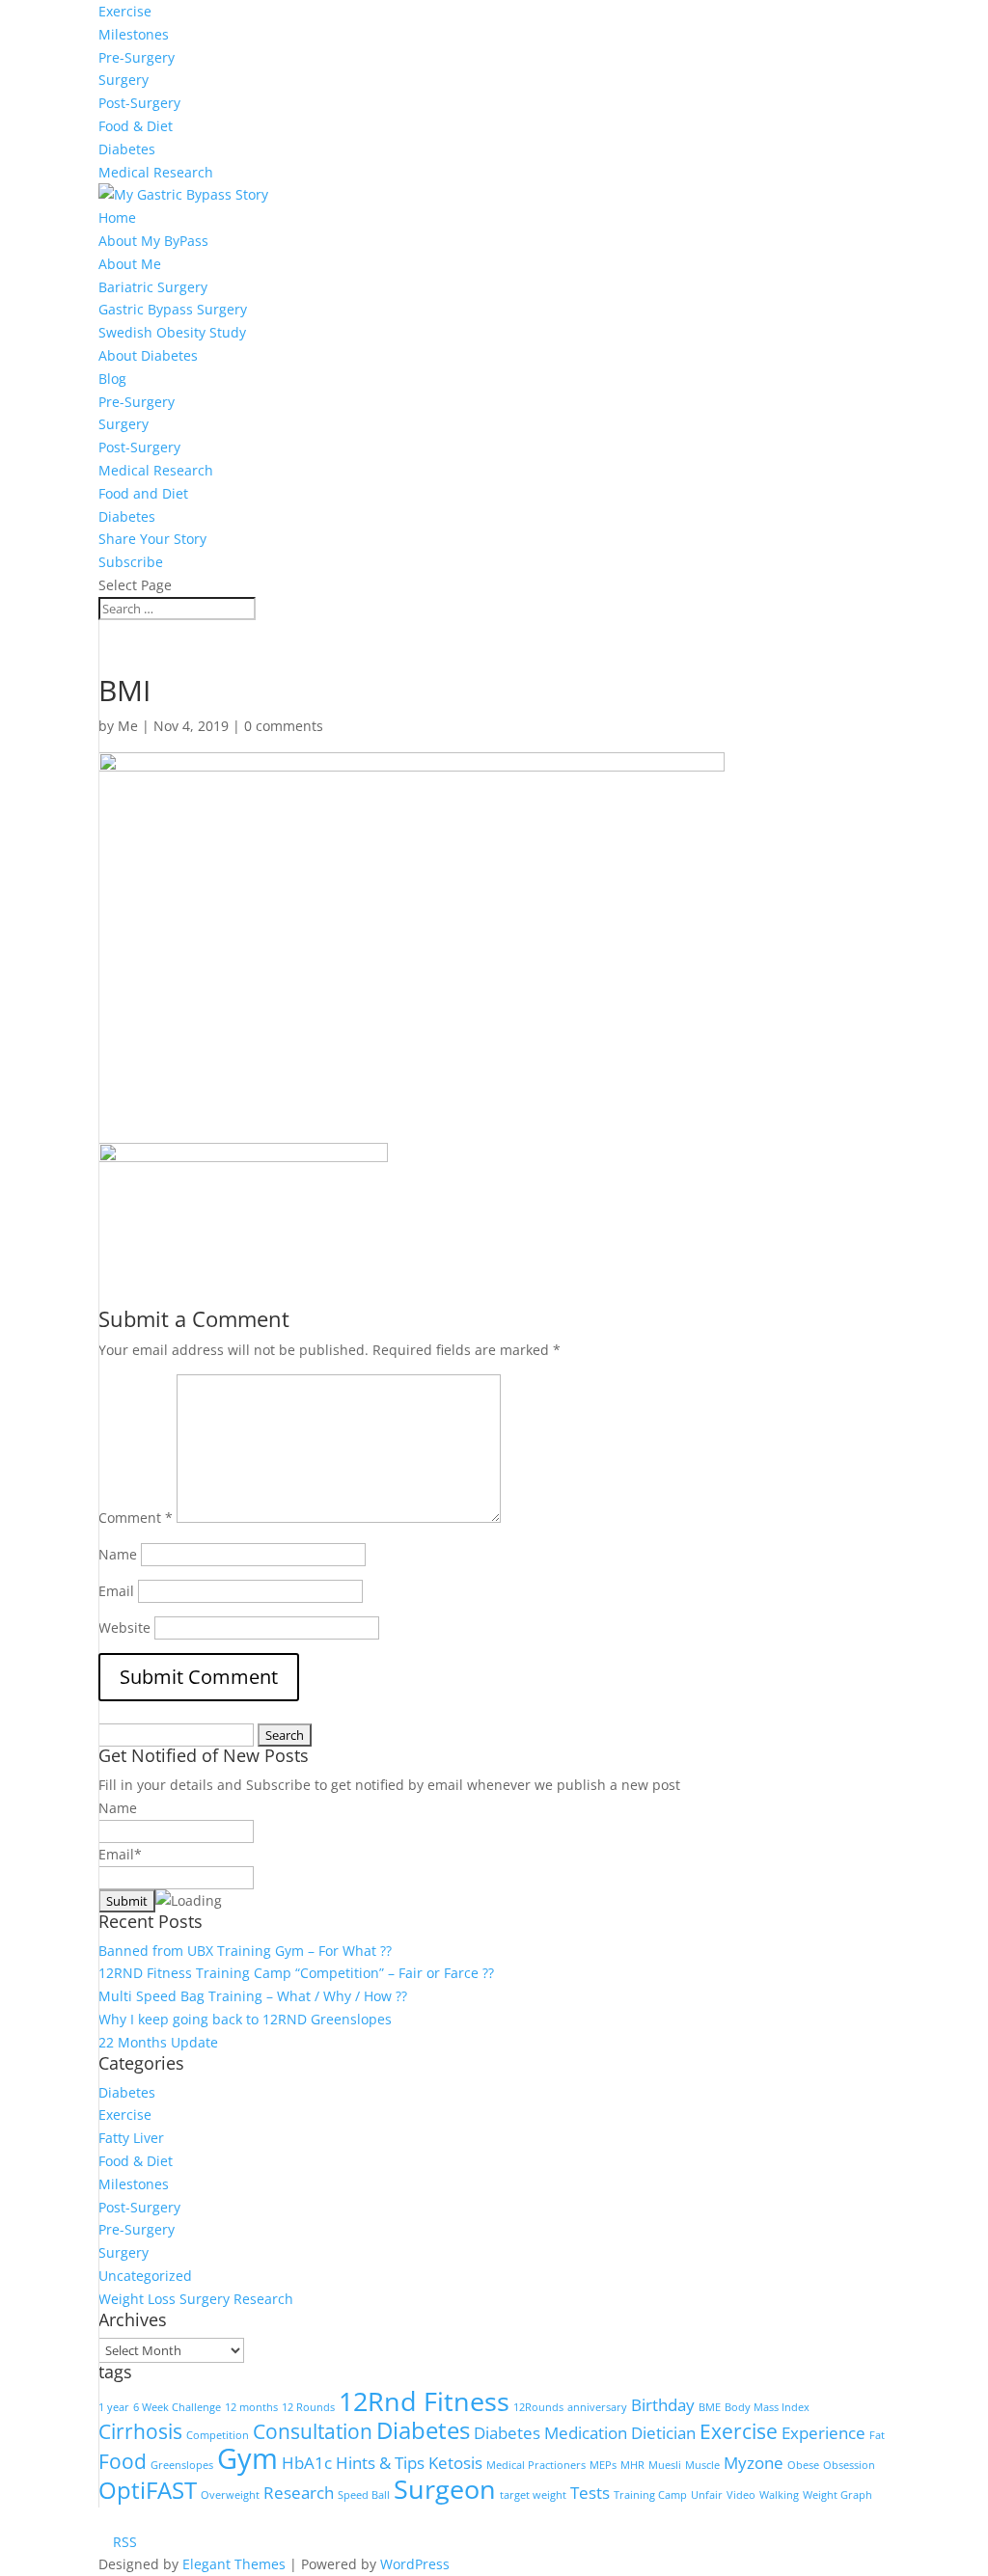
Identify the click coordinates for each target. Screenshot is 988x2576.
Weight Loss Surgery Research (196, 2299)
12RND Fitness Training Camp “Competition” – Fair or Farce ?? (296, 1973)
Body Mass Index (767, 2407)
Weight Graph (837, 2495)
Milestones (134, 34)
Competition (218, 2435)
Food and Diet (143, 493)
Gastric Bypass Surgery (173, 309)
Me (128, 726)
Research (299, 2493)
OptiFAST (148, 2490)
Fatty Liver (131, 2138)
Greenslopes (182, 2465)
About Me (130, 264)
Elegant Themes (234, 2564)
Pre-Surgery (137, 57)
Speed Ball (364, 2495)
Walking (779, 2495)
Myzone (754, 2463)
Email (116, 1591)
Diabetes (127, 149)
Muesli (665, 2465)
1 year (114, 2407)
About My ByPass (153, 241)
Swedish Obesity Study (172, 332)
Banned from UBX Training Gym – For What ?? (245, 1951)
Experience (823, 2433)
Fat (877, 2435)
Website (124, 1627)
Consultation (313, 2431)
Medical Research (156, 172)
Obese (803, 2465)
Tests (590, 2493)
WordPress (415, 2564)
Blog (112, 379)
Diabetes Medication (550, 2433)
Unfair (707, 2495)
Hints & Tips (380, 2463)
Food (123, 2461)
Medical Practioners (536, 2465)
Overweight (230, 2495)
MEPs (603, 2465)
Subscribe (131, 562)
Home (117, 217)
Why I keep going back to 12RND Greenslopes (245, 2019)
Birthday (663, 2405)
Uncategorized (145, 2276)
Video (741, 2495)
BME (710, 2407)
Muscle (702, 2465)
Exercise (125, 11)
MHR (632, 2465)
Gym (247, 2458)
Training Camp (650, 2495)
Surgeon (445, 2489)
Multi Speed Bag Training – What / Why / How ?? (253, 1996)
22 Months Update (158, 2042)
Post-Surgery (139, 103)
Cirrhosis (140, 2431)
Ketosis (455, 2463)
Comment (136, 1518)
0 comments (284, 726)
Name (118, 1554)
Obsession (849, 2465)
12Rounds (538, 2407)
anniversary (597, 2407)
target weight (533, 2495)
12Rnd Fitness (424, 2401)
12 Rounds (308, 2407)
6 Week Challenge (177, 2407)
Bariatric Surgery (153, 287)
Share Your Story (152, 539)
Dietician (663, 2433)
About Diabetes (148, 355)
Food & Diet (136, 126)
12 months (251, 2407)
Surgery (123, 80)
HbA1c (307, 2463)
